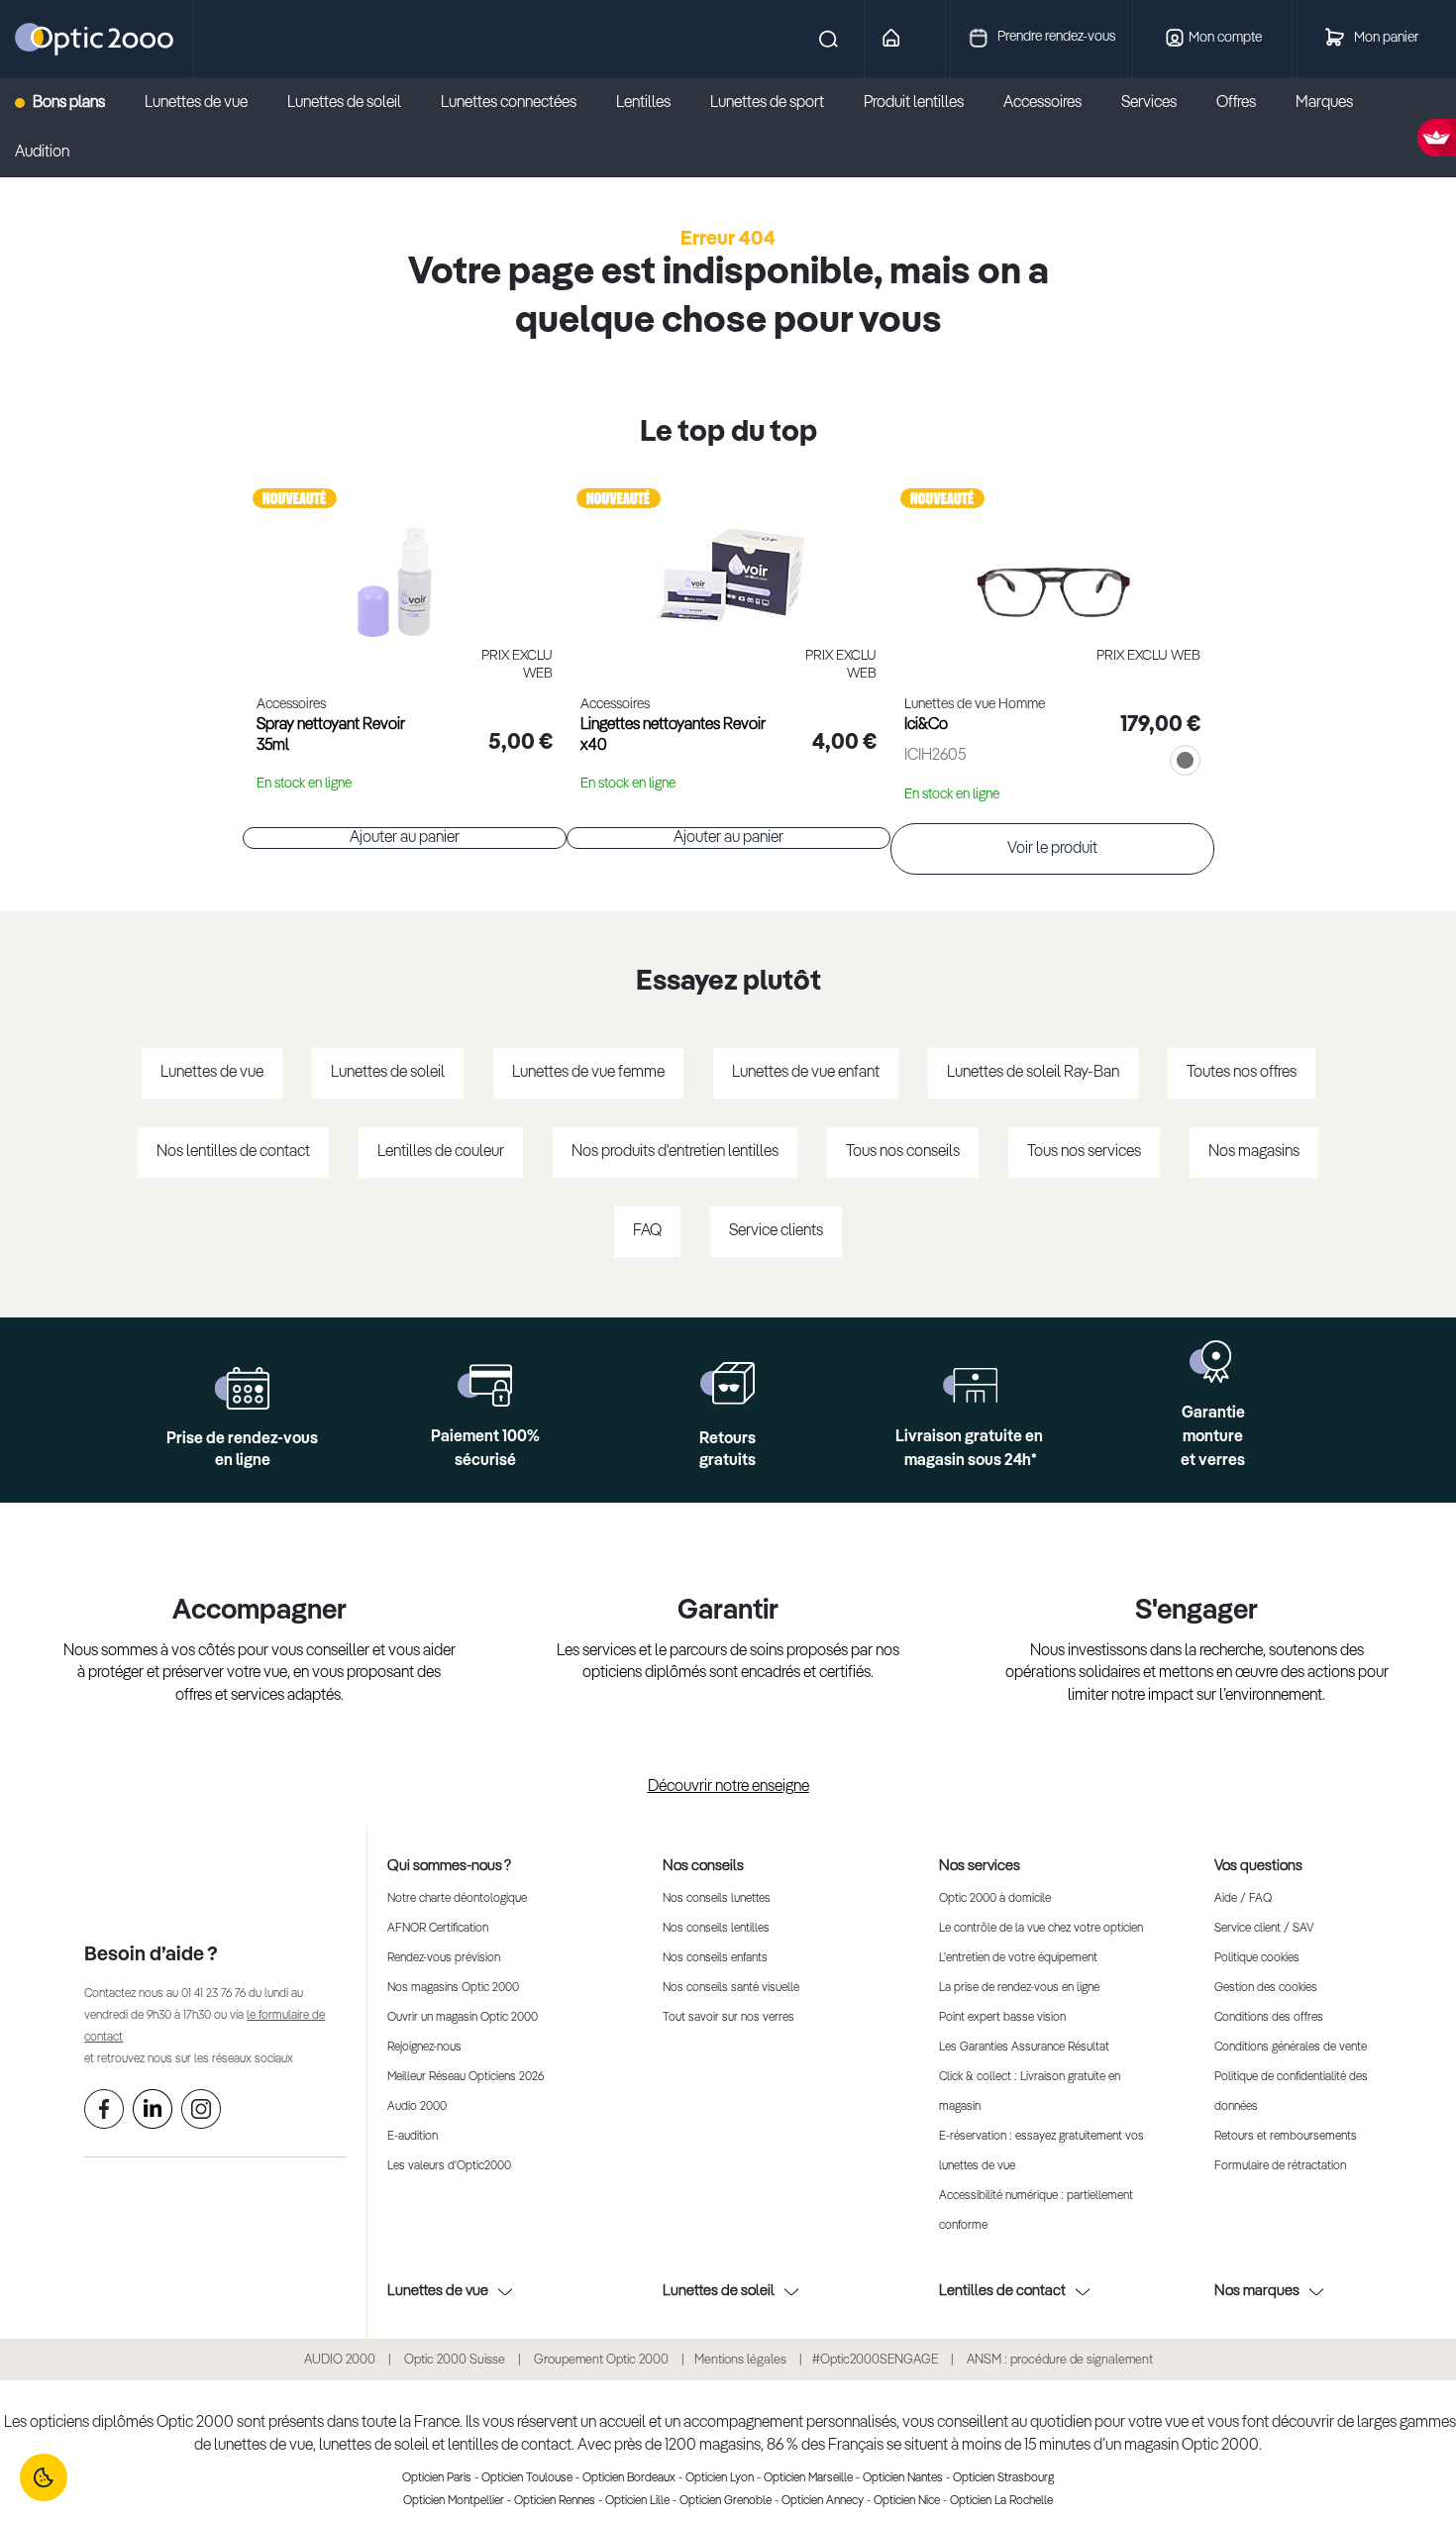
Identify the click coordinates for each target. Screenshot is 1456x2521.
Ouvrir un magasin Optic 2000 (463, 2018)
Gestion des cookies (1266, 1988)
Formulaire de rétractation (1280, 2166)
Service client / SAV (1264, 1929)
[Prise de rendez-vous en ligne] (242, 1388)
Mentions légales (740, 2360)
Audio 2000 (417, 2107)
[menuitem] (70, 103)
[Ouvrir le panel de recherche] (520, 39)
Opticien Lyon (720, 2478)
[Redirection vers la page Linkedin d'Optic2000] (153, 2113)
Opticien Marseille (808, 2478)
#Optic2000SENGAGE (875, 2360)
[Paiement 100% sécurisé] (485, 1385)
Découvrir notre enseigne (728, 1787)
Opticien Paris (437, 2478)
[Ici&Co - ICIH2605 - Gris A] (1052, 560)
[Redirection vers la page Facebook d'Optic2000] (104, 2113)
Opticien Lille (637, 2501)
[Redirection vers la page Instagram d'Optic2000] (201, 2113)
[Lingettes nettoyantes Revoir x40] (728, 560)
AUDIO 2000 (340, 2360)
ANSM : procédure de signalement (1060, 2360)
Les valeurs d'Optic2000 (449, 2166)
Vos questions (1258, 1866)
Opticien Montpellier (454, 2501)
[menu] (728, 128)
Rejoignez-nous (424, 2048)
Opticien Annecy (823, 2501)
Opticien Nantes (903, 2478)
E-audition (413, 2137)
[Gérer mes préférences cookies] (44, 2477)
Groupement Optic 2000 (603, 2360)
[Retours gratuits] (728, 1383)
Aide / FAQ (1243, 1899)
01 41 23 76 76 (213, 1994)
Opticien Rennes (555, 2501)
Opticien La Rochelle (1001, 2501)
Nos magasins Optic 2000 (453, 1988)
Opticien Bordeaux (629, 2478)
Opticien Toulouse (527, 2478)
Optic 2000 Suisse (455, 2360)
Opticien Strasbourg (1003, 2478)
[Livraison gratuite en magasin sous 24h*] (970, 1385)
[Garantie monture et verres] (1213, 1362)
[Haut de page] (1411, 2447)
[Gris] (1181, 763)
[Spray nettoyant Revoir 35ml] (405, 560)
